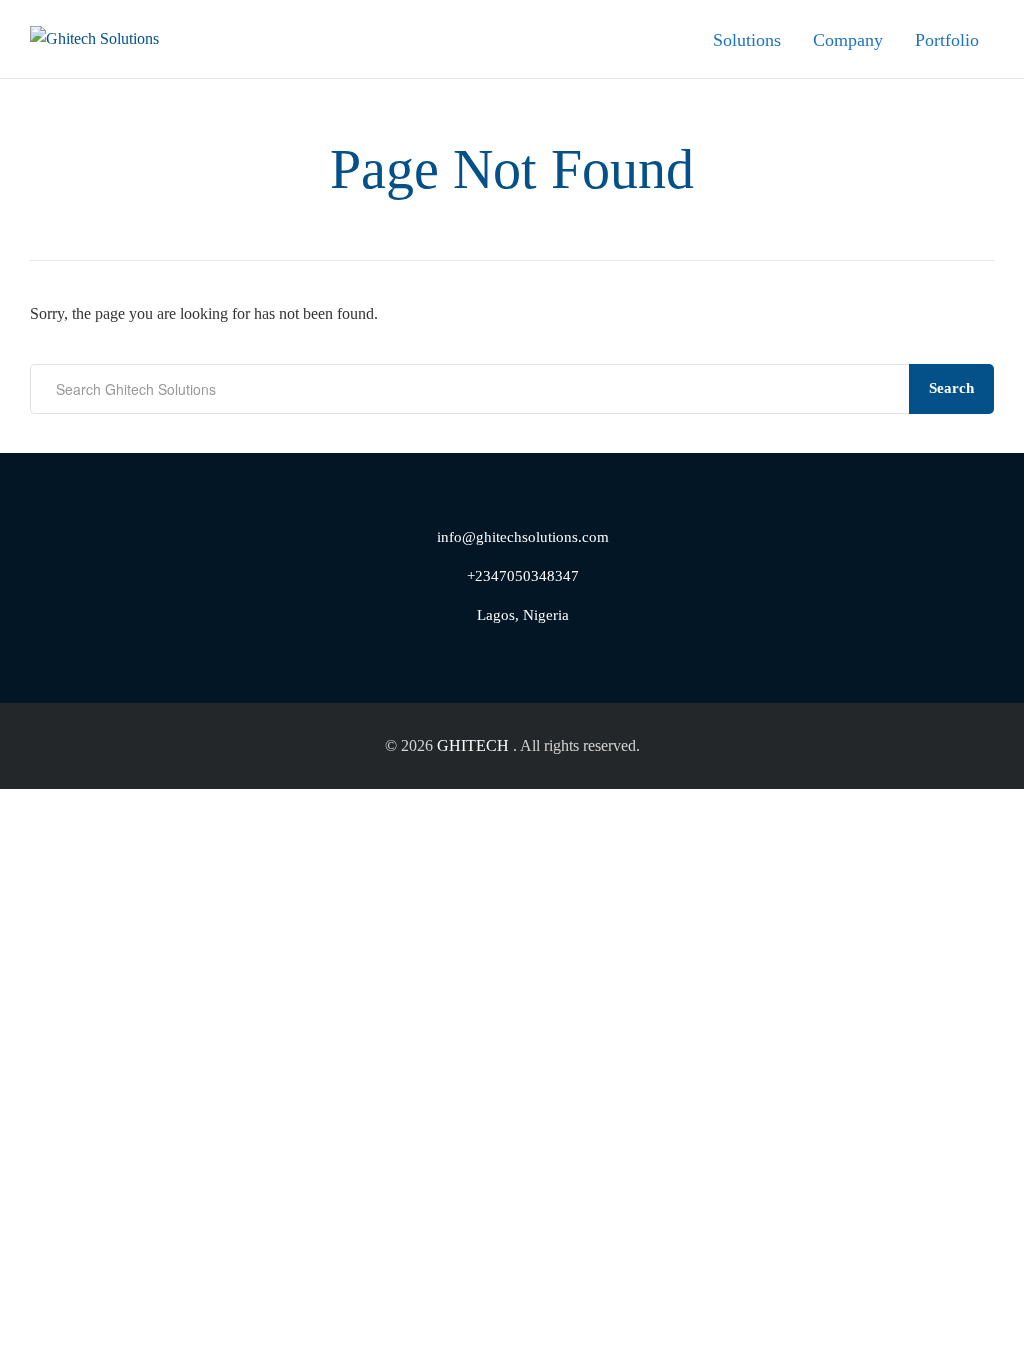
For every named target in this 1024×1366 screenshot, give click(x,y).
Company (848, 40)
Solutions (747, 40)
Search (951, 388)
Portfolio (947, 40)
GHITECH (473, 745)
